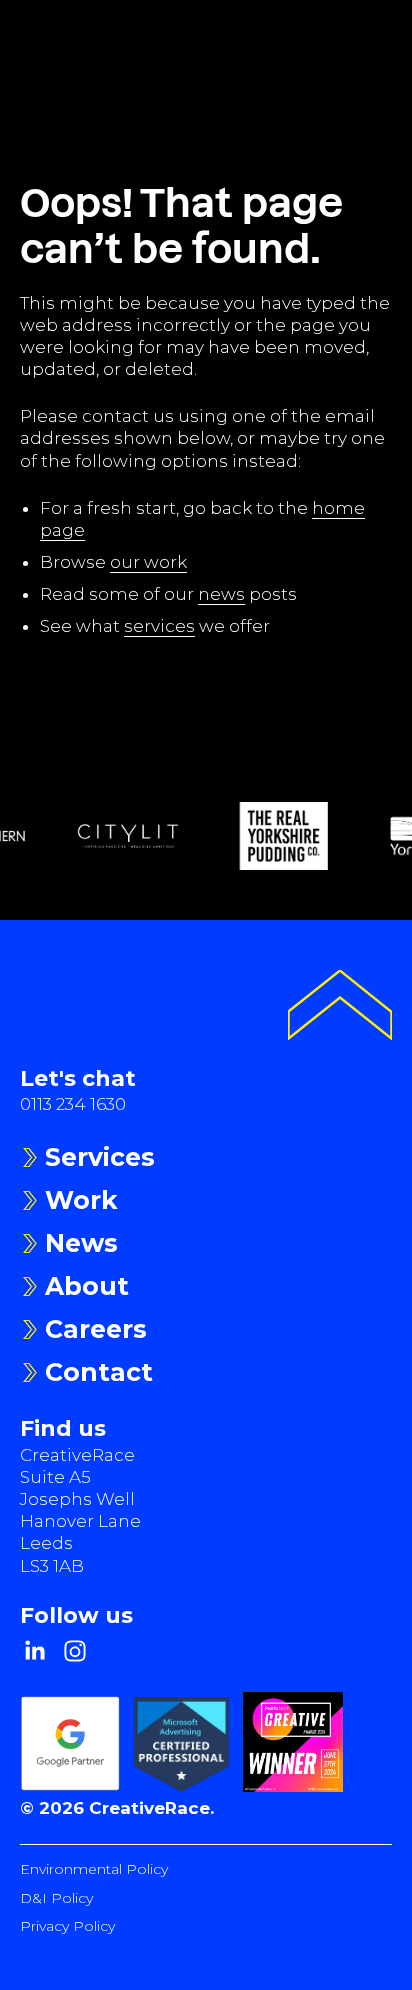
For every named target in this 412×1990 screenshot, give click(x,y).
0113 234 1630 (73, 1104)
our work (148, 562)
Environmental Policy (94, 1869)
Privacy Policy (67, 1926)
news (221, 594)
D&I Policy (56, 1898)
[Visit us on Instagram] (75, 1651)
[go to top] (340, 1007)
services (159, 626)
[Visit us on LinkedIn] (35, 1651)
